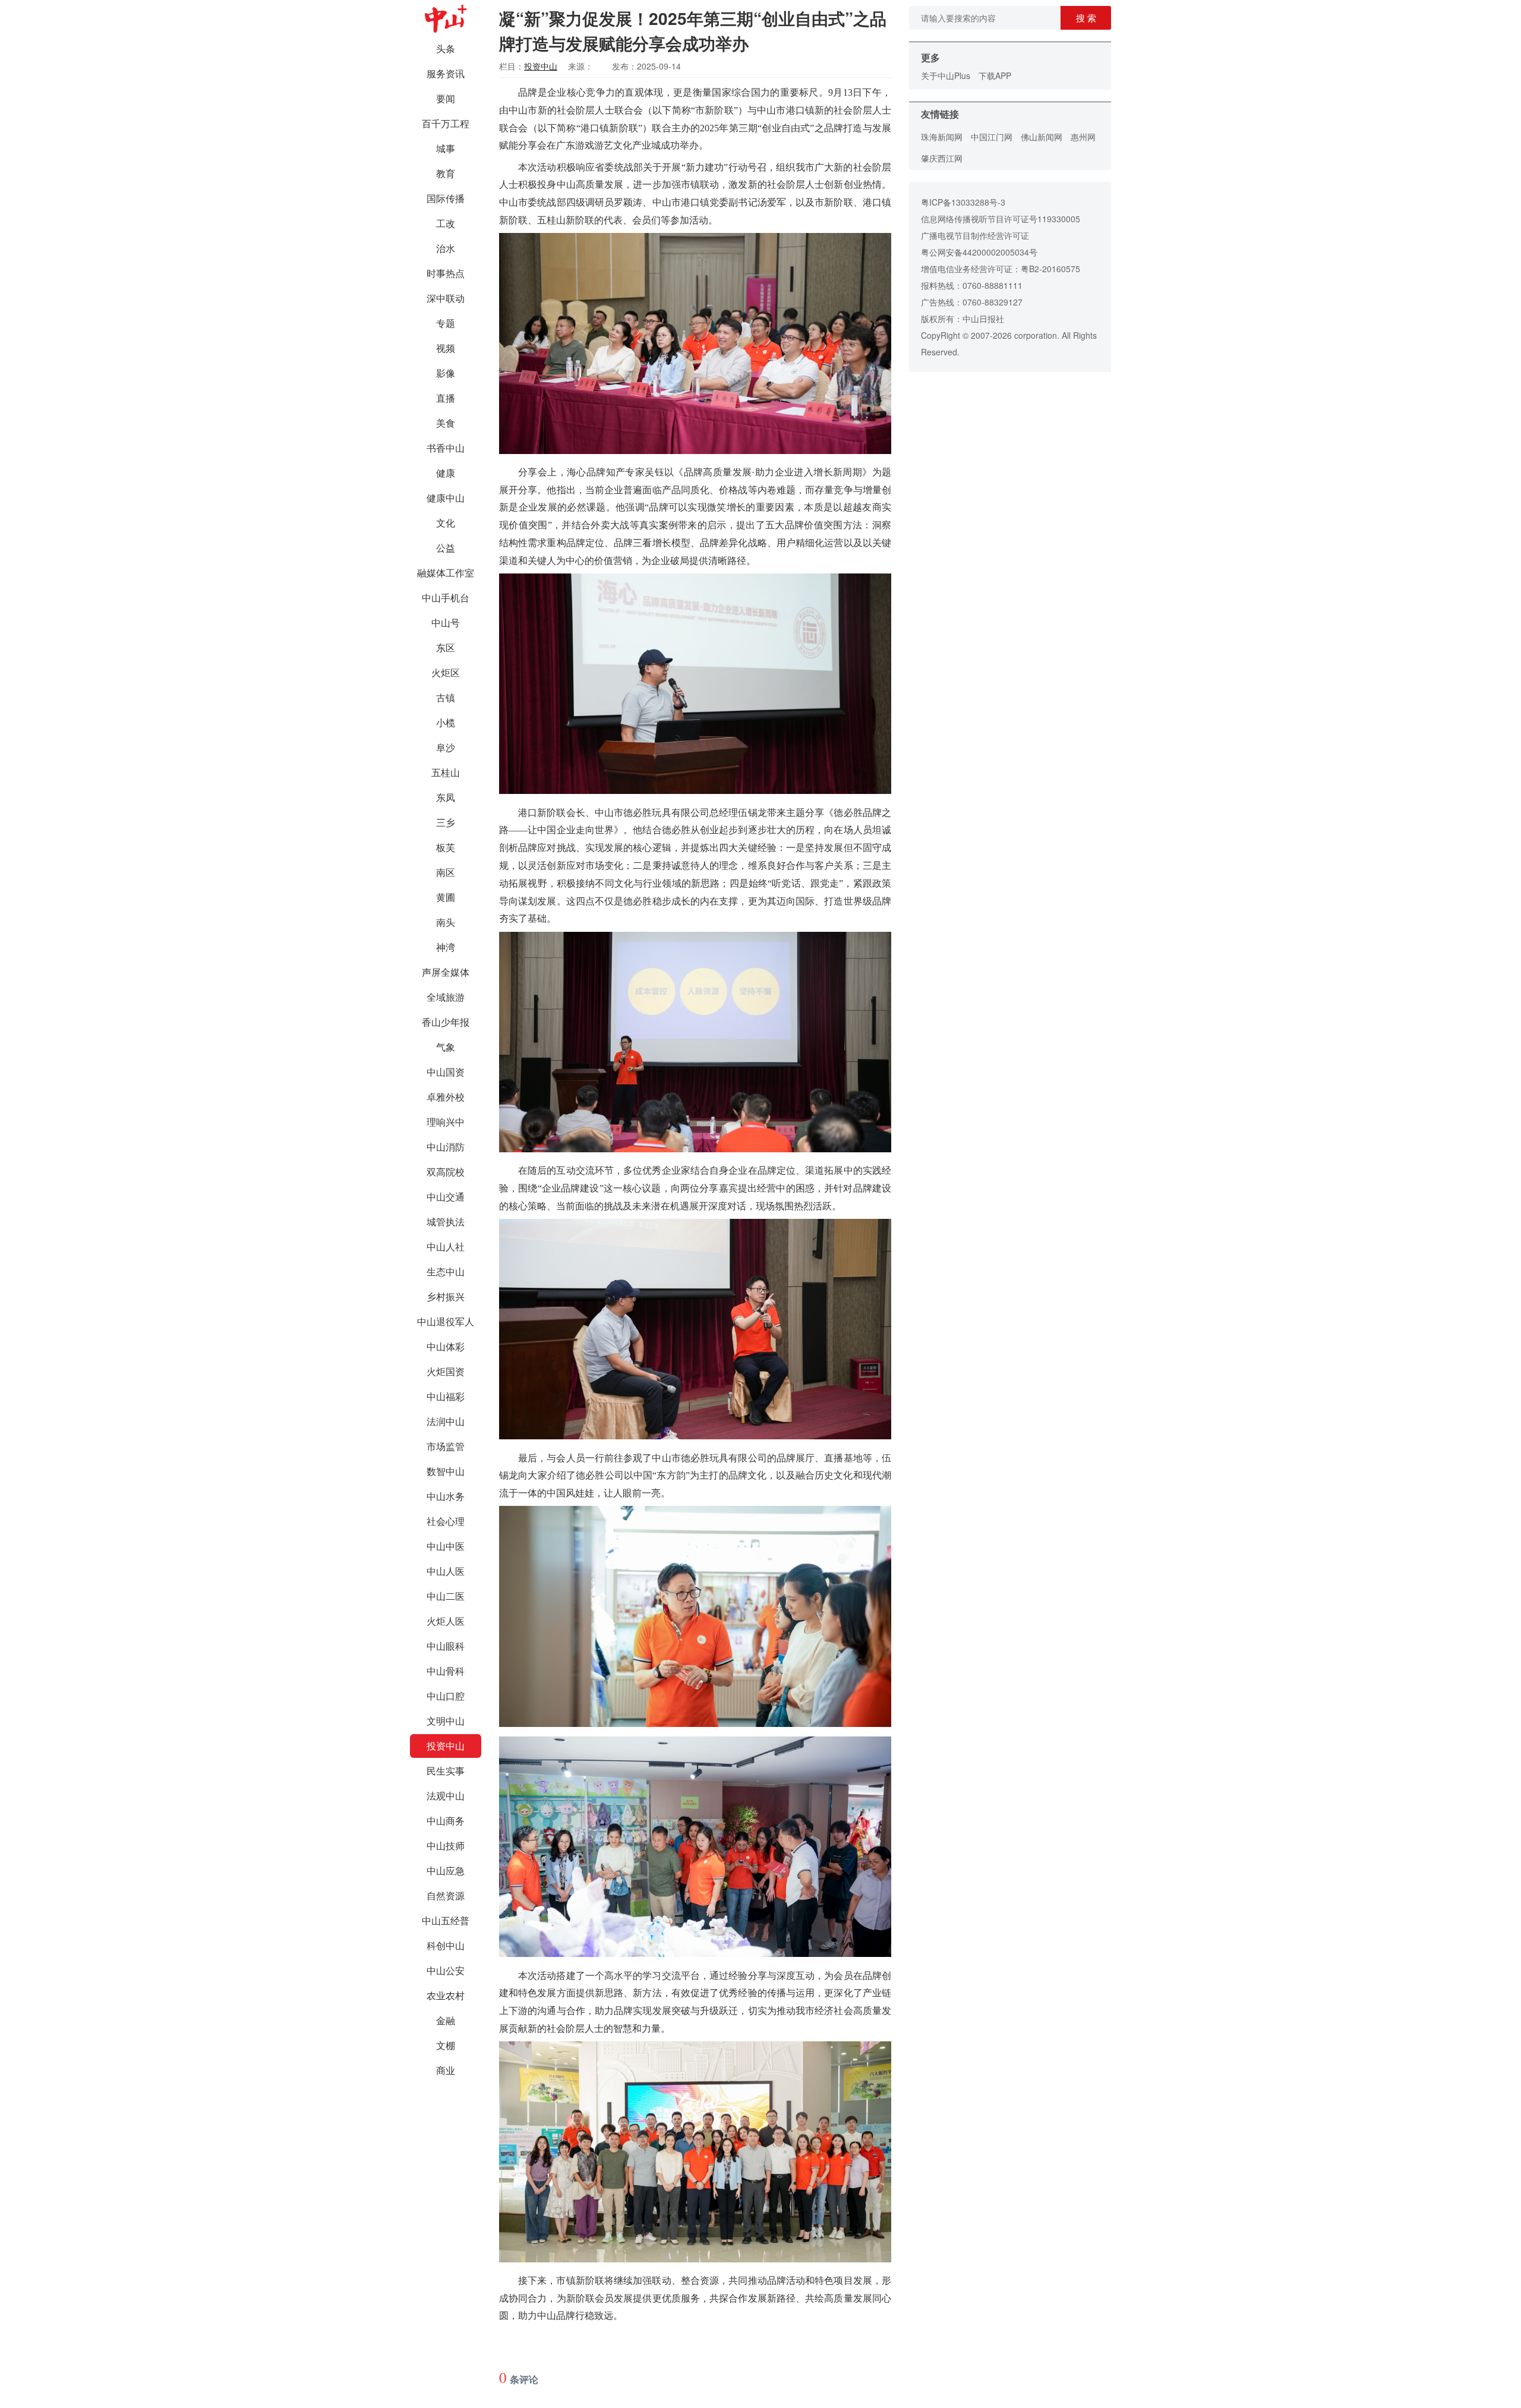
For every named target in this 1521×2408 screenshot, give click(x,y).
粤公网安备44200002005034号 (979, 252)
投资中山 (446, 1746)
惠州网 (1083, 137)
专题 (446, 323)
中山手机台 (446, 598)
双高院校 (446, 1172)
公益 (446, 548)
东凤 (446, 797)
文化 (446, 523)
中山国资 (446, 1072)
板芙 (446, 847)
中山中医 (446, 1546)
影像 (446, 373)
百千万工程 (446, 123)
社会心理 (446, 1521)
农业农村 (446, 1995)
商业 (446, 2070)
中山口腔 (446, 1696)
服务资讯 (446, 73)
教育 (446, 173)
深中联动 (446, 298)
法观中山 (446, 1796)
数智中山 (446, 1471)
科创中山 (446, 1945)
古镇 (446, 697)
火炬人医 (446, 1621)
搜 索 (1086, 18)
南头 (446, 922)
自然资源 (446, 1895)
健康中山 (446, 498)
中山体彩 (446, 1346)
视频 (446, 348)
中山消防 (446, 1147)
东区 (446, 647)
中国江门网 (992, 137)
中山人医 (446, 1571)
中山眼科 (446, 1646)
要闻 (446, 98)
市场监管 (446, 1446)
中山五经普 (446, 1920)
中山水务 (446, 1496)
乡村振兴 (446, 1296)
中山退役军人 (446, 1321)
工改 (446, 223)
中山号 (446, 623)
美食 (446, 423)
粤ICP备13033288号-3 (963, 202)
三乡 (446, 822)
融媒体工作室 (446, 573)
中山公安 (446, 1970)
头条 (446, 48)
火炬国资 (446, 1371)
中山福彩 (446, 1396)
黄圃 (446, 897)
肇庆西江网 (942, 158)
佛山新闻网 (1042, 137)
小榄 (446, 722)
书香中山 (446, 448)
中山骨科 (446, 1671)
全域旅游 (446, 997)
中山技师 (446, 1846)
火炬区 (446, 672)
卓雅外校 (446, 1097)
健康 (446, 473)
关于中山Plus (946, 75)
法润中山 (446, 1421)
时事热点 (446, 273)
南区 (446, 872)
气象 (446, 1047)
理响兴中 (446, 1122)
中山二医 (446, 1596)
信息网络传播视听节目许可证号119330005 (1001, 219)
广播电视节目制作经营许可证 (975, 235)
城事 (446, 148)
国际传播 (446, 198)
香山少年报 (446, 1022)
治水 (446, 248)
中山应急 (446, 1870)
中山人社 (446, 1246)
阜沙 (446, 747)
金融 (446, 2020)
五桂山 (446, 772)
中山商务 (446, 1821)
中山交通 (446, 1197)
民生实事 (446, 1771)
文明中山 (446, 1721)
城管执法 (446, 1222)
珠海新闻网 (942, 137)
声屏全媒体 (446, 972)
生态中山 (446, 1271)
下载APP (995, 75)
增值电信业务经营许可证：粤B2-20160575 (1001, 269)
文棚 (446, 2045)
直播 (446, 398)
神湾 (446, 947)
